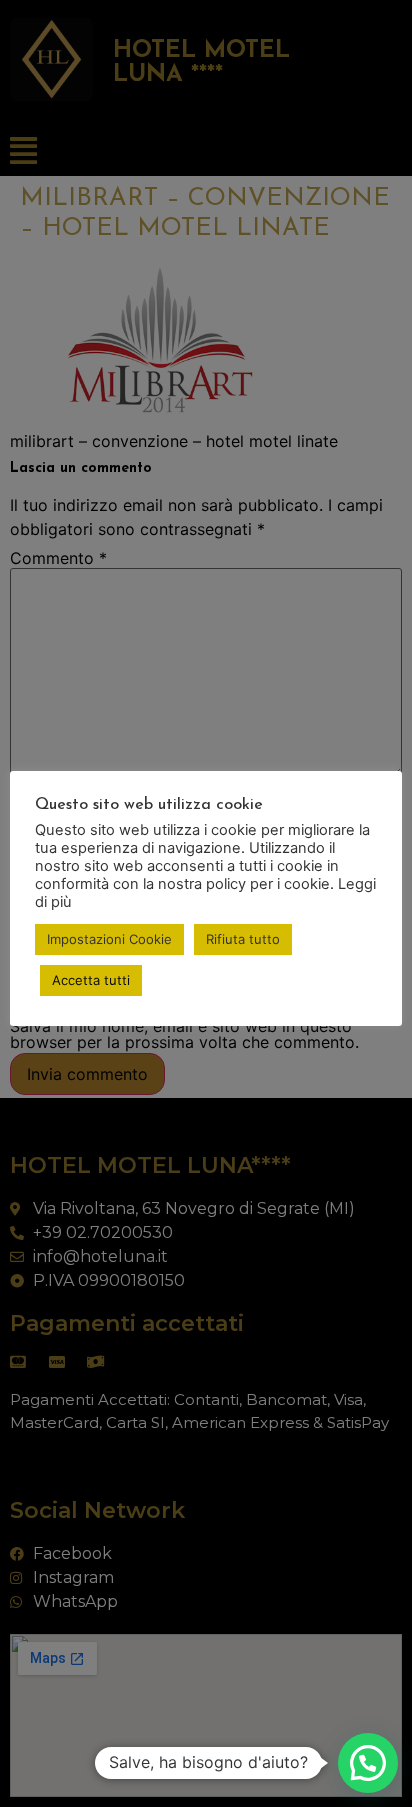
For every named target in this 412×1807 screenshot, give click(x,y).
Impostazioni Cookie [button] (109, 939)
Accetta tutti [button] (91, 980)
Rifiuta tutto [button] (243, 939)
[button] (368, 1763)
